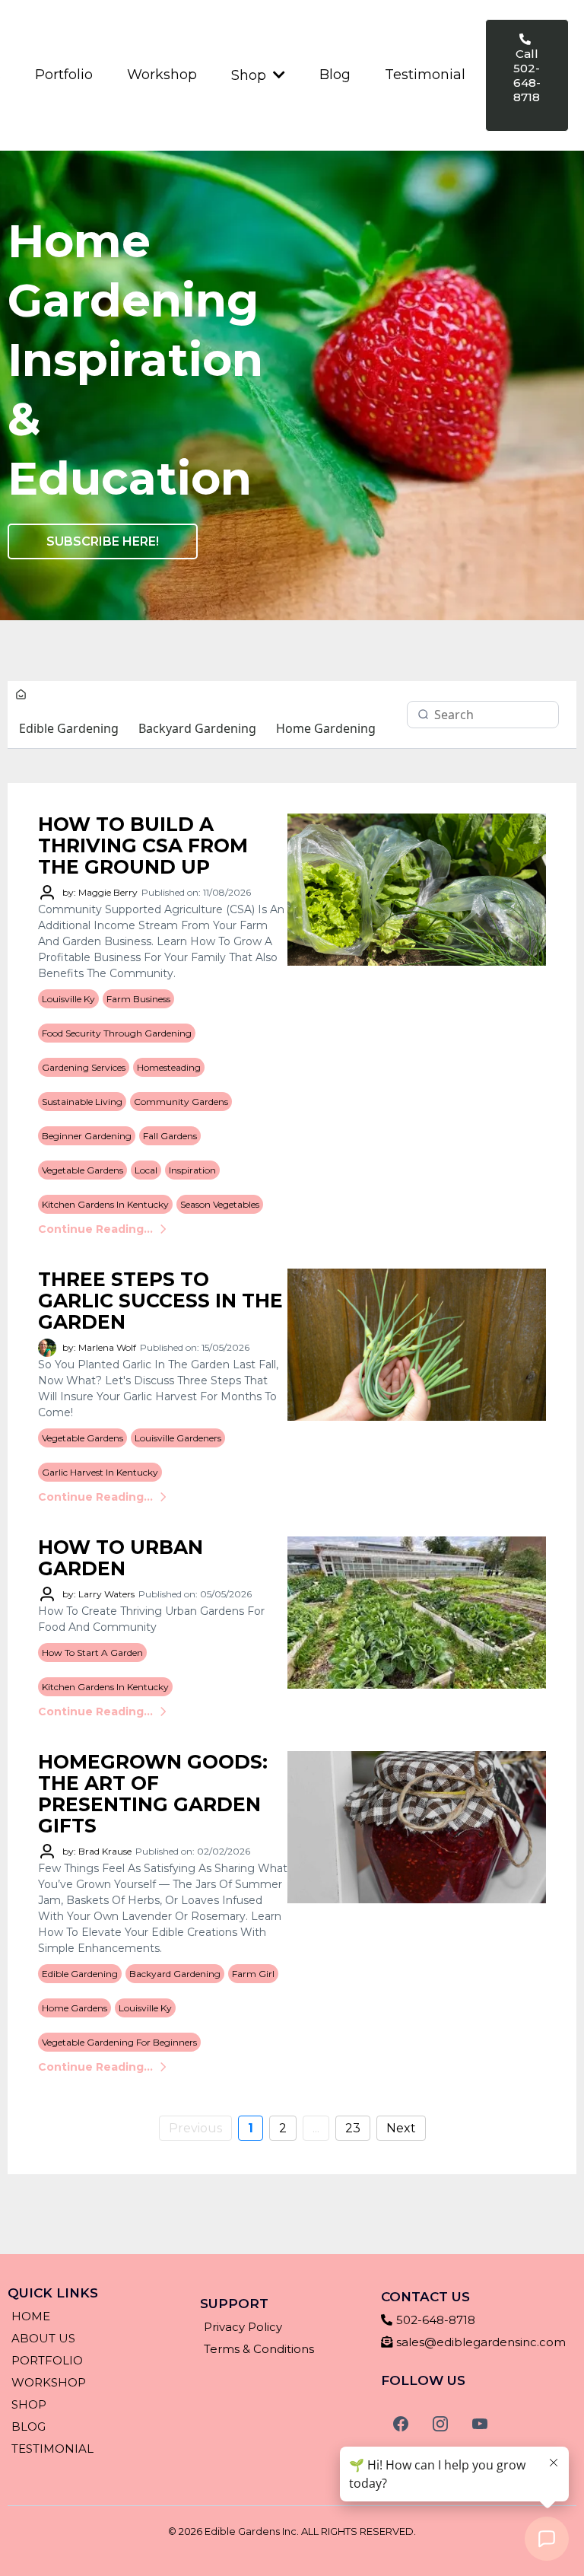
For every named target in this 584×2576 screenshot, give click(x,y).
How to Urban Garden (121, 1558)
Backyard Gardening (197, 728)
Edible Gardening (69, 728)
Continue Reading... (95, 1229)
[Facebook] (401, 2424)
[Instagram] (440, 2424)
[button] (278, 75)
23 (353, 2128)
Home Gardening (326, 728)
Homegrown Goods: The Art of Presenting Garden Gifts (153, 1794)
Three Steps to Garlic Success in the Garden (160, 1301)
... (316, 2128)
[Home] (21, 696)
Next (401, 2128)
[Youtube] (480, 2424)
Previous (195, 2128)
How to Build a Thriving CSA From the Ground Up (143, 845)
